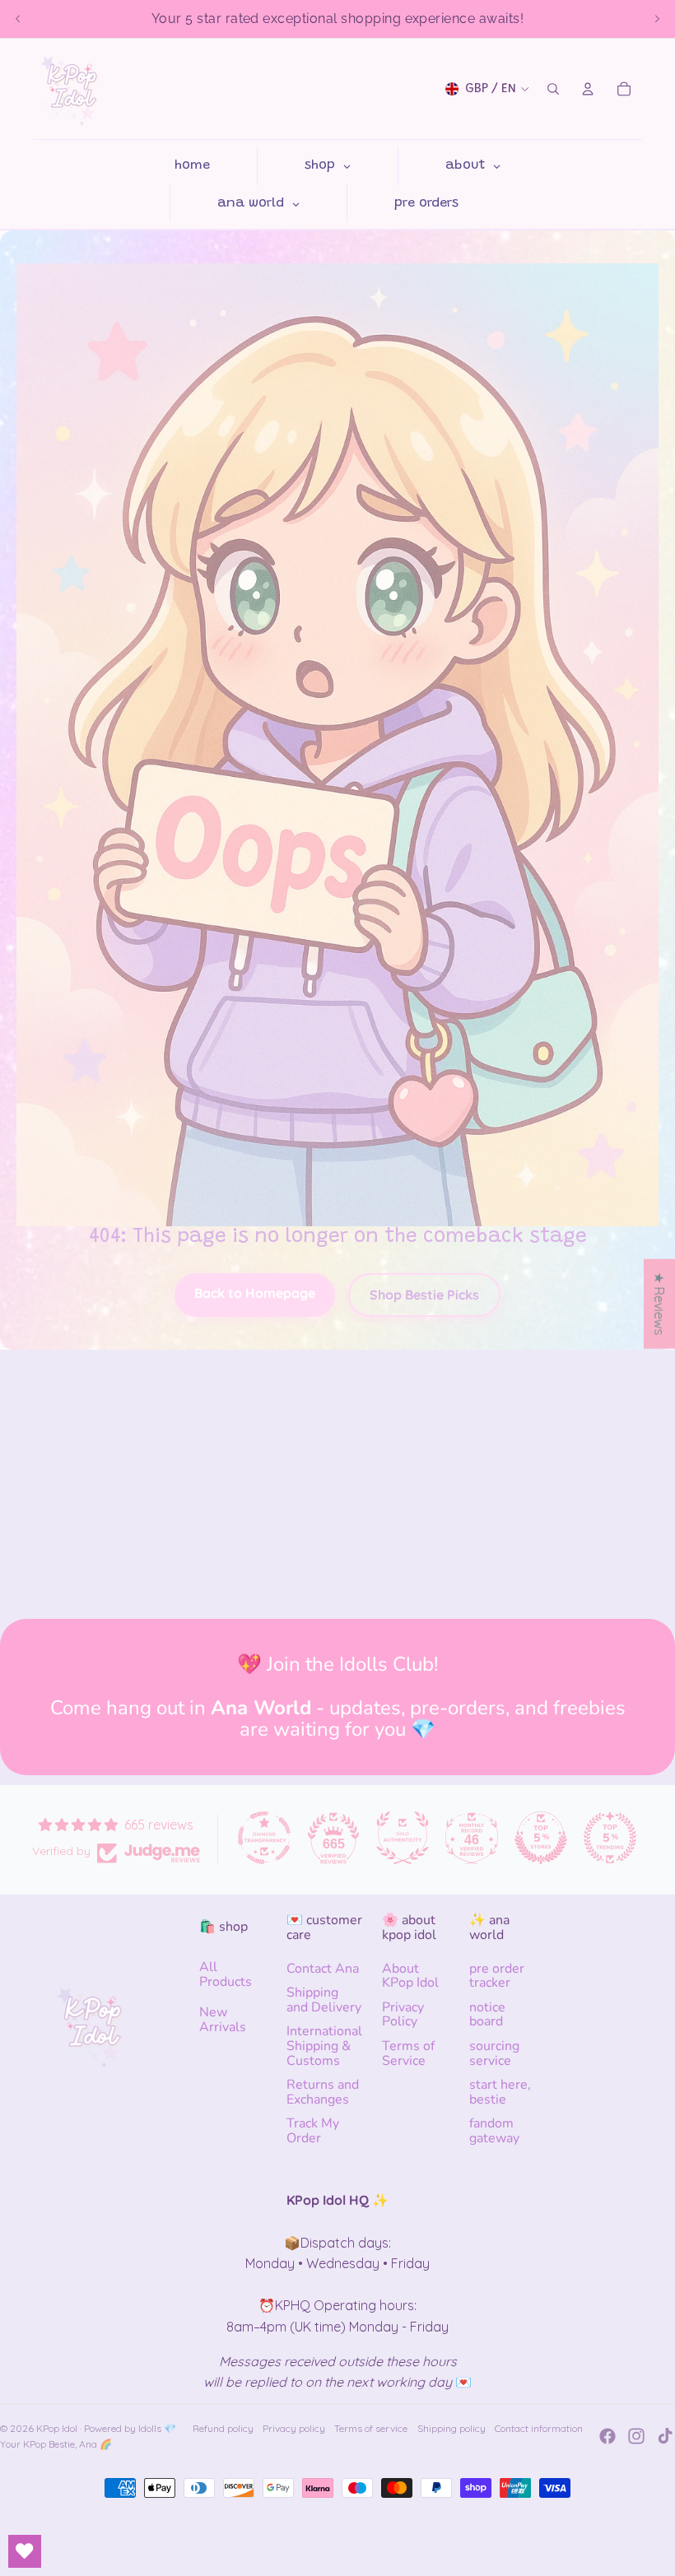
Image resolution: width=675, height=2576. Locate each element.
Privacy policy (294, 2428)
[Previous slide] (18, 19)
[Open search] (553, 89)
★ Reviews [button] (659, 1304)
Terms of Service (408, 2053)
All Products (226, 1974)
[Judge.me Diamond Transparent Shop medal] (264, 1838)
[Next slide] (657, 19)
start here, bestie (500, 2092)
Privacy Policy (403, 2015)
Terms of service (371, 2428)
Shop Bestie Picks (424, 1295)
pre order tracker (497, 1976)
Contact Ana (323, 1969)
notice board (487, 2015)
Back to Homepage (255, 1293)
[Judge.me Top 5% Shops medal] (541, 1838)
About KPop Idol (410, 1976)
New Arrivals (223, 2020)
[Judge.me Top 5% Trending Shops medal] (610, 1838)
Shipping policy (452, 2428)
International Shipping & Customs (324, 2046)
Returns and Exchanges (323, 2092)
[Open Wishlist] (25, 2551)
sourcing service (494, 2053)
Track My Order (313, 2131)
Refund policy (223, 2428)
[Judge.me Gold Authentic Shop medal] (403, 1838)
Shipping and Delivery (324, 2000)
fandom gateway (494, 2131)
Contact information (539, 2428)
